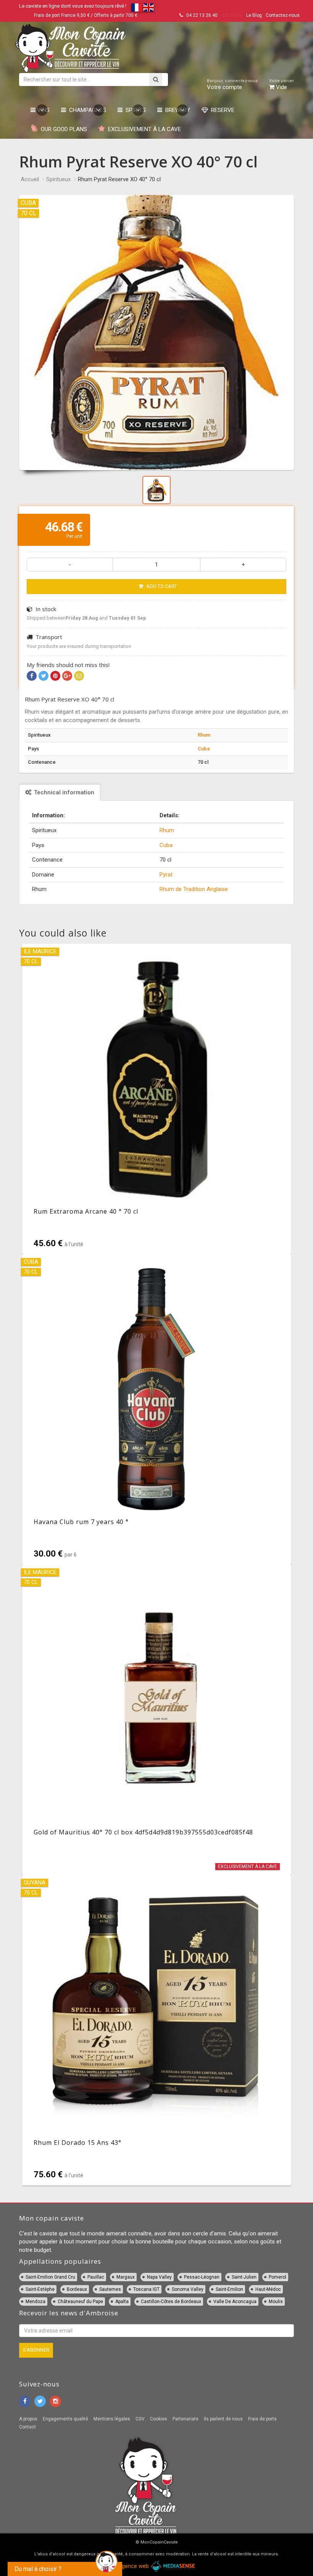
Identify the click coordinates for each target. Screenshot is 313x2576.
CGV (140, 2419)
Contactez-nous (283, 15)
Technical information (63, 792)
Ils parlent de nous (223, 2419)
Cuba (204, 749)
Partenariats (186, 2419)
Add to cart (161, 586)
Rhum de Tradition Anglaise (194, 889)
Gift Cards (232, 15)
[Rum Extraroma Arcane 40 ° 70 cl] (157, 1099)
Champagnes (86, 110)
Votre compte (232, 84)
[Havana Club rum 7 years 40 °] (157, 1409)
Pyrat (166, 875)
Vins (43, 110)
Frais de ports (262, 2419)
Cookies (159, 2419)
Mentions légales (112, 2419)
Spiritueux (58, 179)
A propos (28, 2419)
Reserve (221, 110)
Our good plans (62, 129)
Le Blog (254, 15)
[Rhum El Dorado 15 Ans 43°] (157, 2030)
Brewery (176, 110)
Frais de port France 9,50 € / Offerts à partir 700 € (86, 15)
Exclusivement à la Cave (143, 129)
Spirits (134, 110)
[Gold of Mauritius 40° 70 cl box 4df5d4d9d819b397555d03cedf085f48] (157, 1720)
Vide (282, 84)
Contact (27, 2427)
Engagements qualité (65, 2419)
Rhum (204, 735)
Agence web (134, 2566)
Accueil (30, 179)
